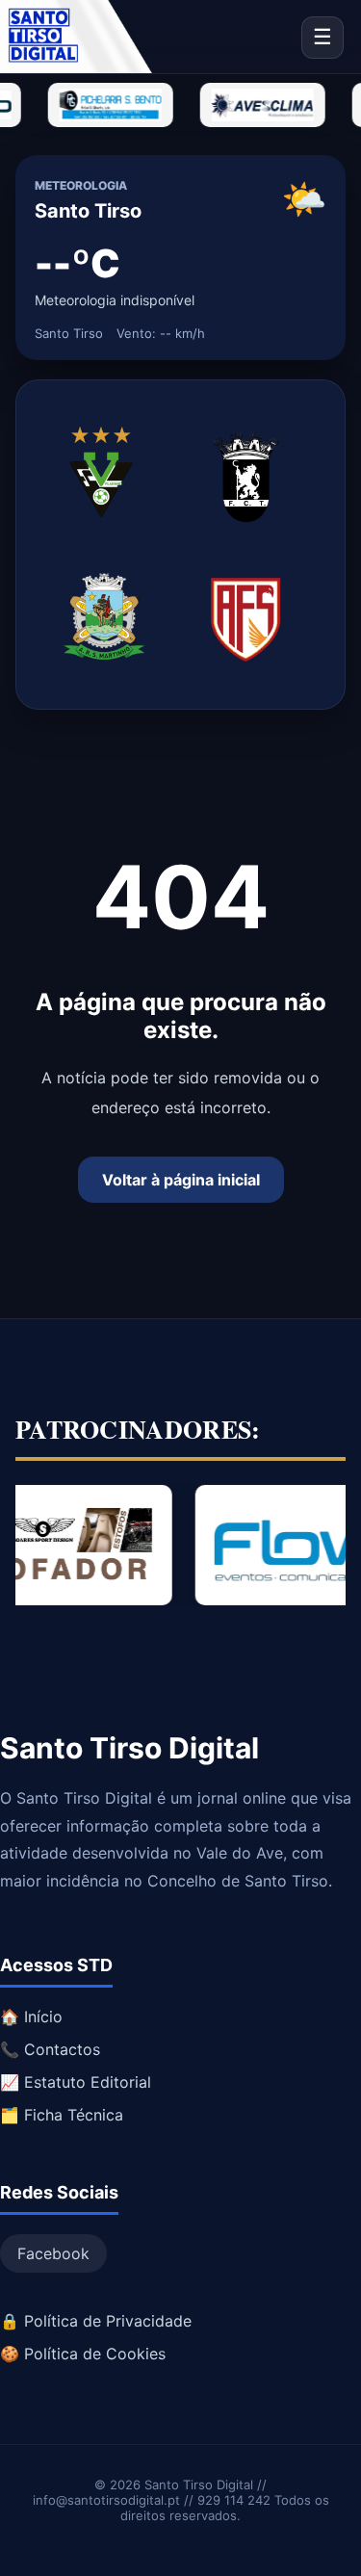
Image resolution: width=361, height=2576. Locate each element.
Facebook (53, 2253)
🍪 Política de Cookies (83, 2354)
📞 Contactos (50, 2049)
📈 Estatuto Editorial (76, 2082)
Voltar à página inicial (181, 1180)
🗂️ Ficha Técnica (62, 2115)
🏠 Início (31, 2017)
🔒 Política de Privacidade (96, 2321)
